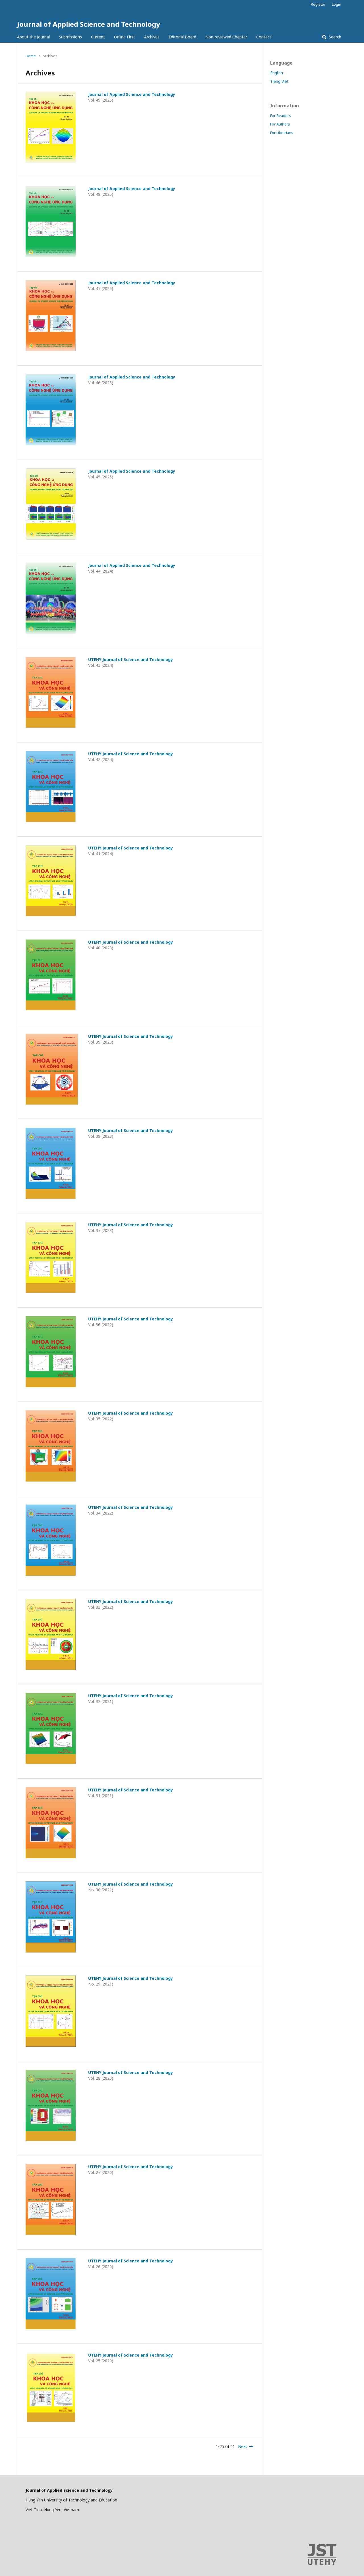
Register (318, 4)
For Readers (281, 116)
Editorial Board (182, 37)
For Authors (280, 124)
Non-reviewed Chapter (226, 37)
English (277, 73)
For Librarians (282, 133)
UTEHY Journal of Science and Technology (131, 660)
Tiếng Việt (279, 81)
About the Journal (33, 37)
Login (337, 4)
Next (243, 2446)
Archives (152, 37)
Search (334, 37)
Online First (125, 37)
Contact (264, 37)
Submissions (70, 37)
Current (98, 37)
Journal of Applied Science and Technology (89, 24)
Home (31, 56)
